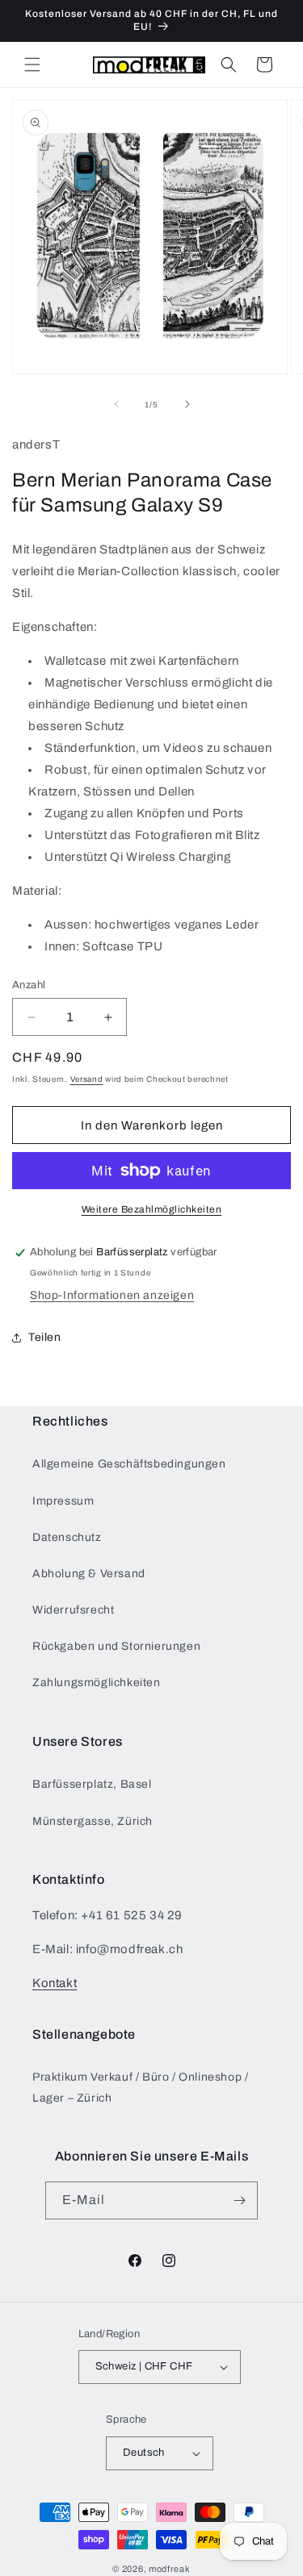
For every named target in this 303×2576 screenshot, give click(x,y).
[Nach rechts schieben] (187, 404)
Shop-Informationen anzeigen (112, 1295)
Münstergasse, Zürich (93, 1821)
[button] (32, 65)
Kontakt (55, 1983)
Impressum (63, 1501)
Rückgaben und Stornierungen (116, 1646)
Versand (87, 1079)
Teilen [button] (45, 1337)
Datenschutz (67, 1537)
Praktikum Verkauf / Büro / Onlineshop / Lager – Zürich (140, 2087)
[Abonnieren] (239, 2200)
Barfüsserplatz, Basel (92, 1784)
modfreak (170, 2569)
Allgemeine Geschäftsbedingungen (129, 1464)
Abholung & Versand (89, 1574)
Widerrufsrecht (73, 1610)
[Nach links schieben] (116, 404)
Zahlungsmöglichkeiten (97, 1683)
